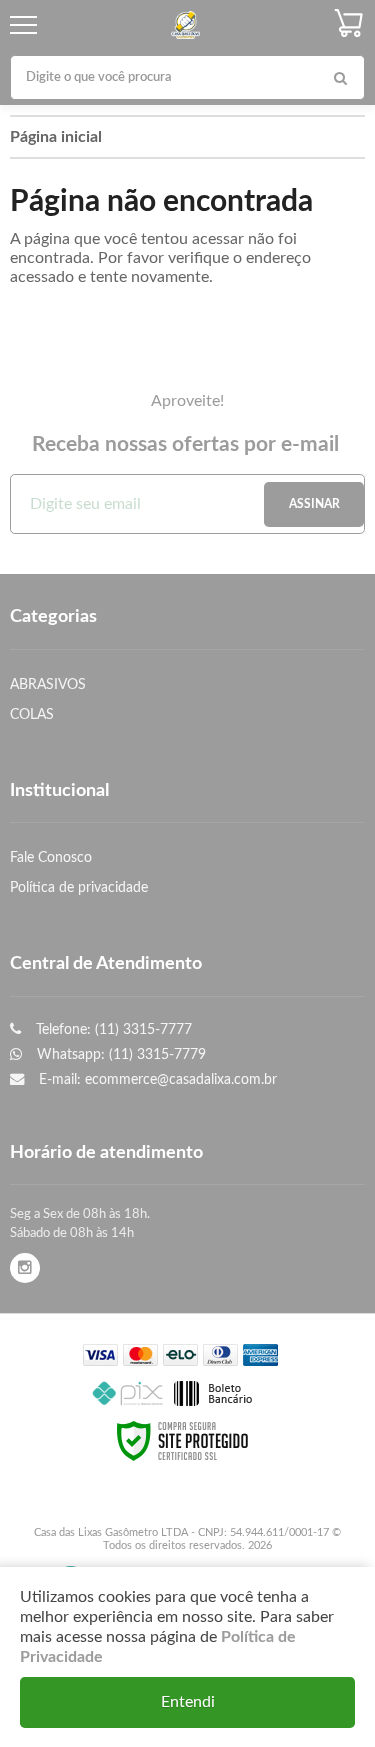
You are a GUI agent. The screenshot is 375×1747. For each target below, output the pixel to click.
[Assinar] (314, 504)
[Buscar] (340, 77)
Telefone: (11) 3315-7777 (112, 1029)
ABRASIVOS (48, 684)
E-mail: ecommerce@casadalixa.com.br (156, 1079)
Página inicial (56, 137)
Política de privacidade (79, 887)
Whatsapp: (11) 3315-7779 (119, 1054)
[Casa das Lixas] (185, 25)
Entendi (188, 1702)
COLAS (32, 714)
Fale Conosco (51, 857)
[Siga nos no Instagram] (25, 1268)
